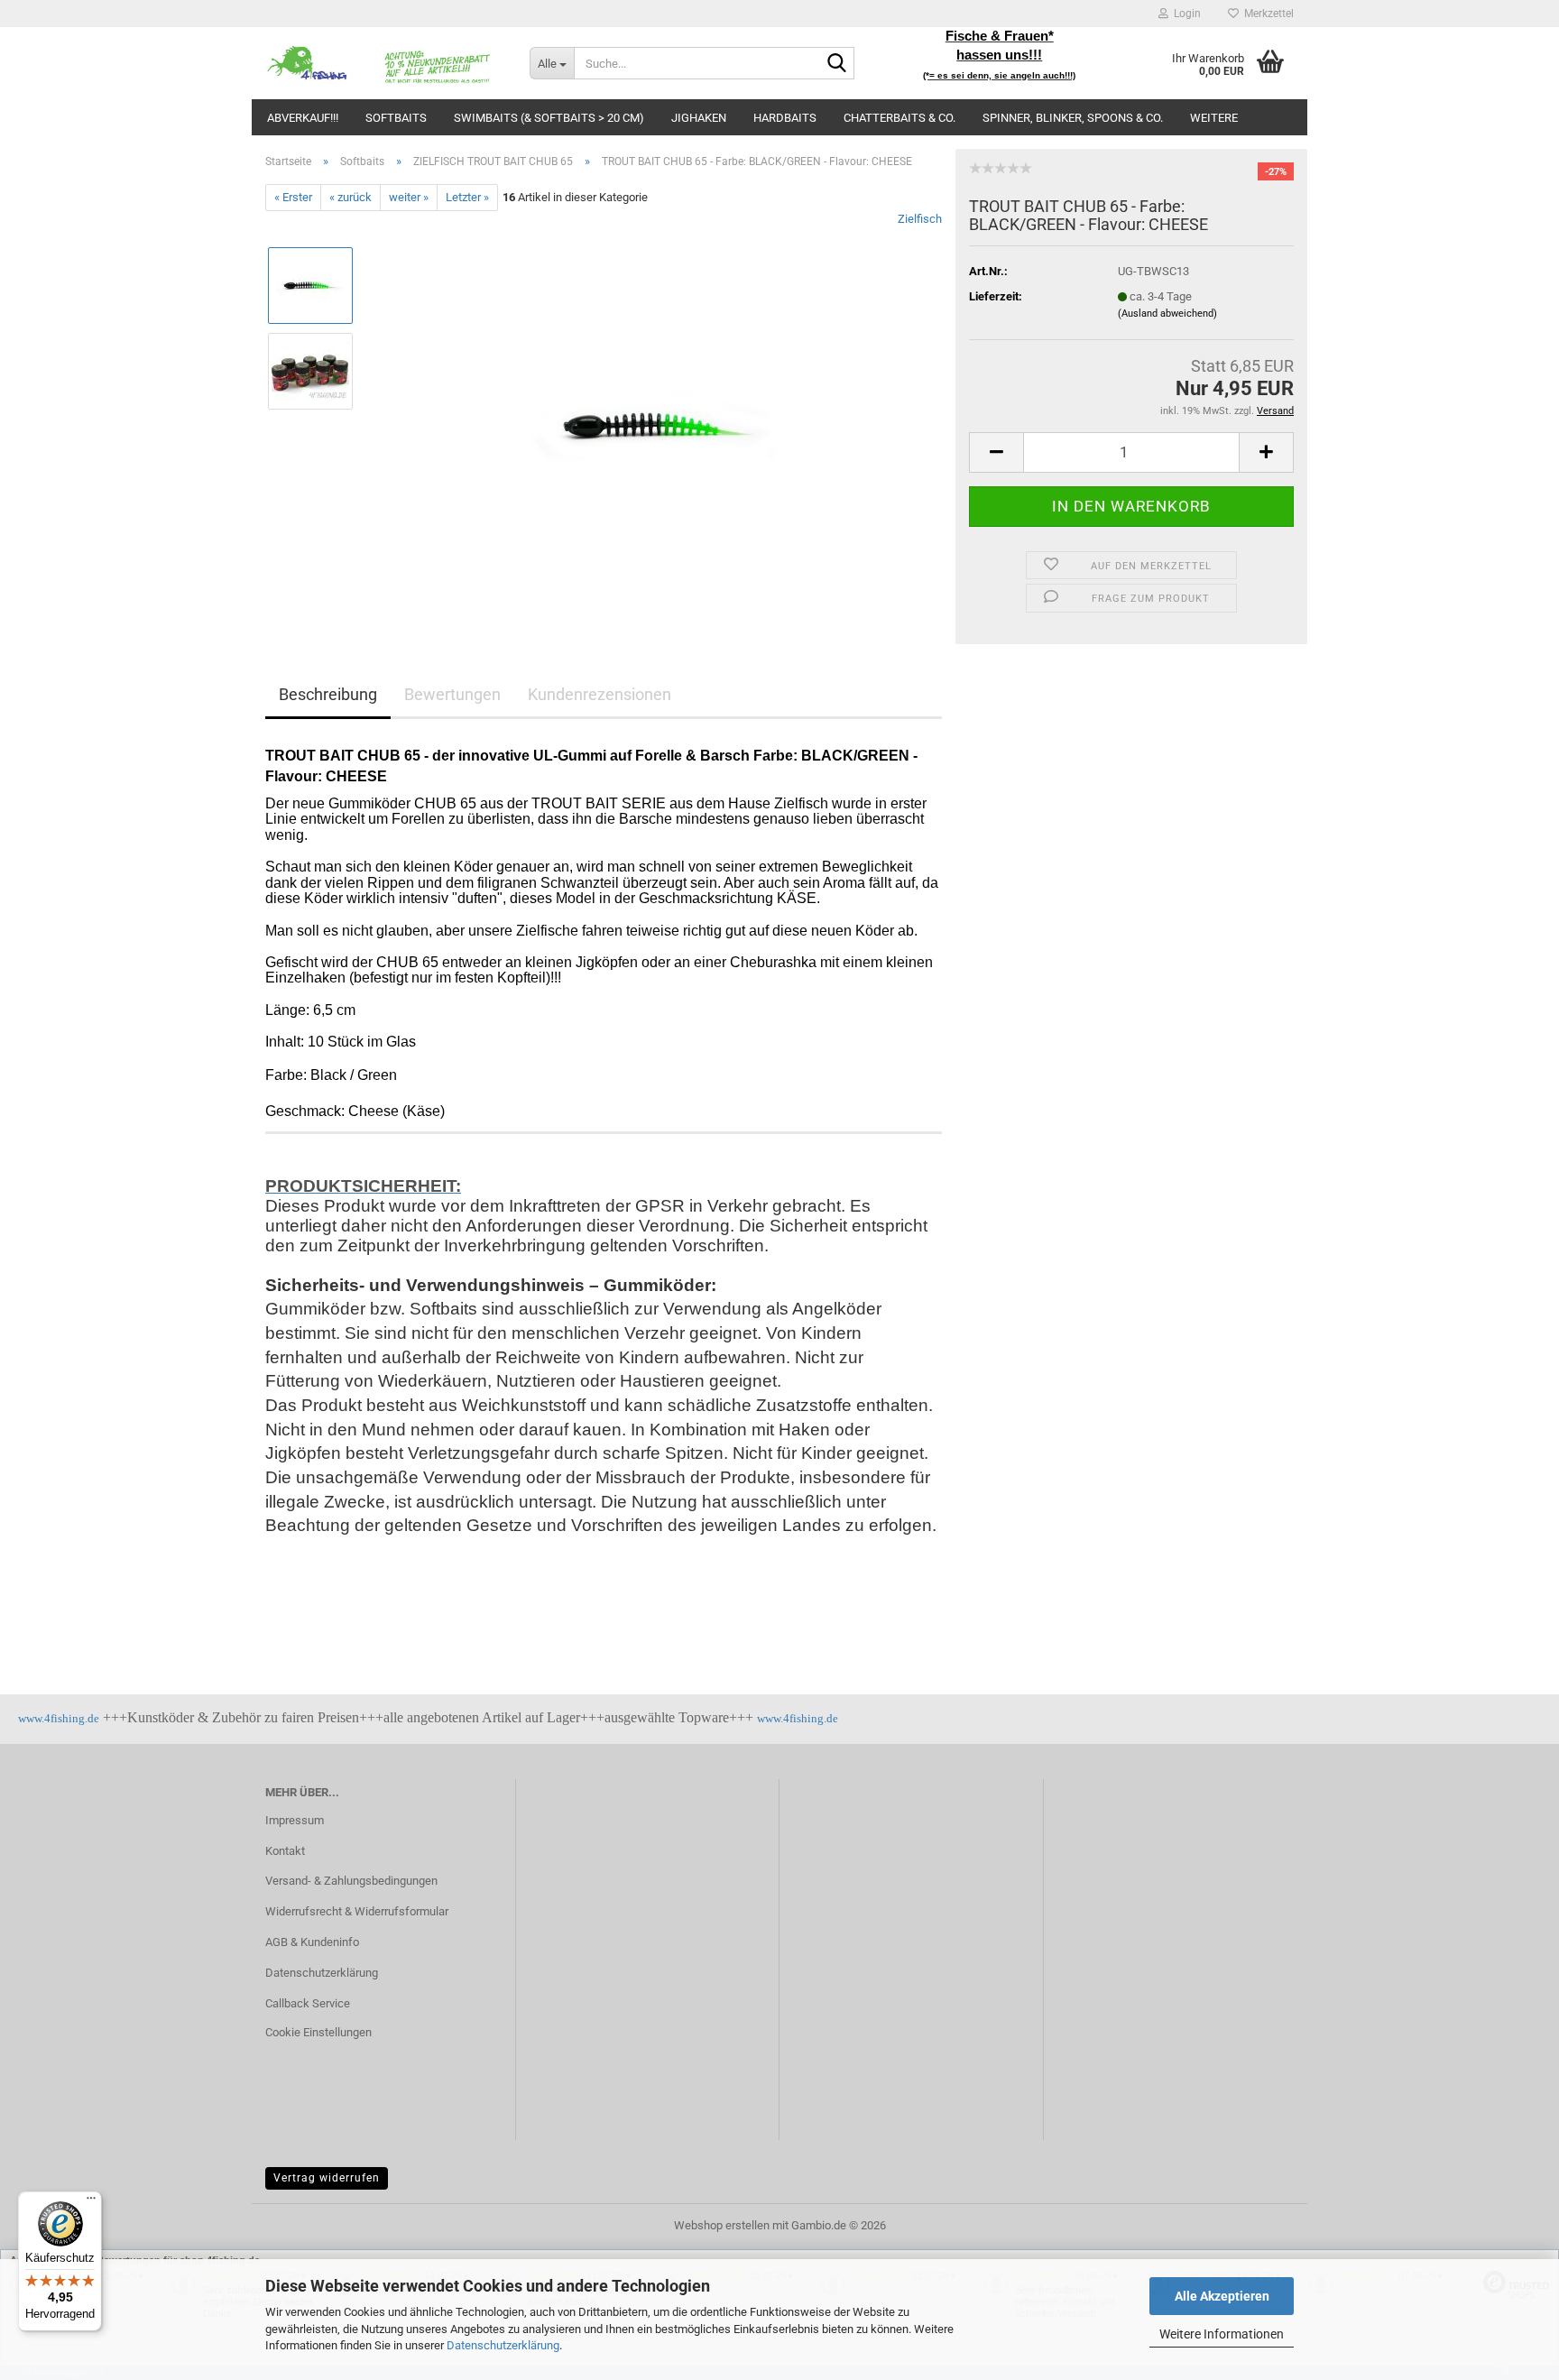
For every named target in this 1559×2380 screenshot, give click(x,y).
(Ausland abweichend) (1167, 314)
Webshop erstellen (722, 2225)
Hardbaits (785, 118)
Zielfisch (920, 219)
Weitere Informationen (1222, 2334)
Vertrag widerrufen (327, 2178)
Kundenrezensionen (600, 694)
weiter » (409, 197)
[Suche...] (837, 64)
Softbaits (396, 118)
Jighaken (699, 118)
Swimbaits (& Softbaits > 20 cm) (549, 118)
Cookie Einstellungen (318, 2032)
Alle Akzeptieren (1222, 2296)
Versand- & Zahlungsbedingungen (351, 1881)
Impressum (295, 1820)
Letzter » (467, 197)
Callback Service (308, 2003)
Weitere (1214, 118)
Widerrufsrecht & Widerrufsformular (357, 1911)
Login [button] (1185, 14)
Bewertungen (452, 694)
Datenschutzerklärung (503, 2345)
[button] (996, 452)
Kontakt (285, 1851)
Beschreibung (328, 694)
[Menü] (91, 2202)
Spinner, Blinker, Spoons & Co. (1073, 118)
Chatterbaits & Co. (899, 118)
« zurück (351, 197)
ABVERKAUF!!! (303, 118)
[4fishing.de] (384, 63)
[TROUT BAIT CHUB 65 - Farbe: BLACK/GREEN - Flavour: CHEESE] (656, 414)
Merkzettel (1266, 14)
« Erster (293, 197)
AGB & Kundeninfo (312, 1942)
